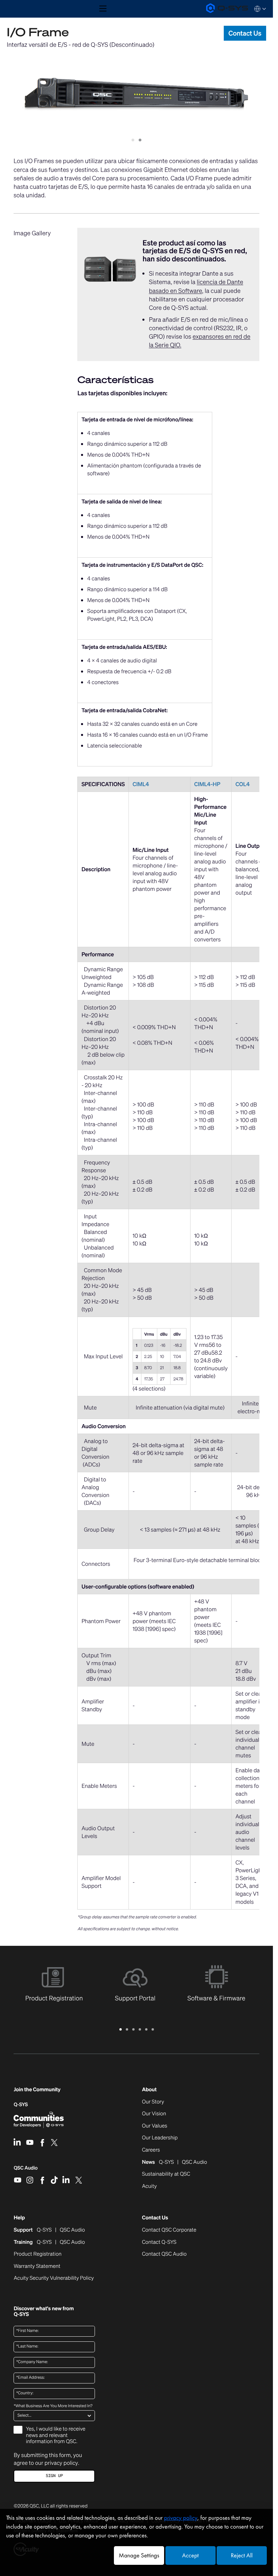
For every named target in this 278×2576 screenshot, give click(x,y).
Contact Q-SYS (159, 2242)
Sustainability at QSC (166, 2174)
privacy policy (61, 2463)
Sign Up (54, 2476)
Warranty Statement (37, 2267)
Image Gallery (32, 233)
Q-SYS (21, 2105)
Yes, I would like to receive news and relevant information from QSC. (55, 2435)
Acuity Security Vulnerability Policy (54, 2278)
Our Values (155, 2126)
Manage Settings (139, 2555)
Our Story (153, 2102)
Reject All (242, 2555)
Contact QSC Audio (164, 2254)
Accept (190, 2555)
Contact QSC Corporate (169, 2230)
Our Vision (154, 2114)
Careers (151, 2150)
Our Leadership (160, 2138)
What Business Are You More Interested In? (53, 2406)
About (149, 2090)
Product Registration (37, 2254)
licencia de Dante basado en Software (196, 286)
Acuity (150, 2186)
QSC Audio (26, 2170)
